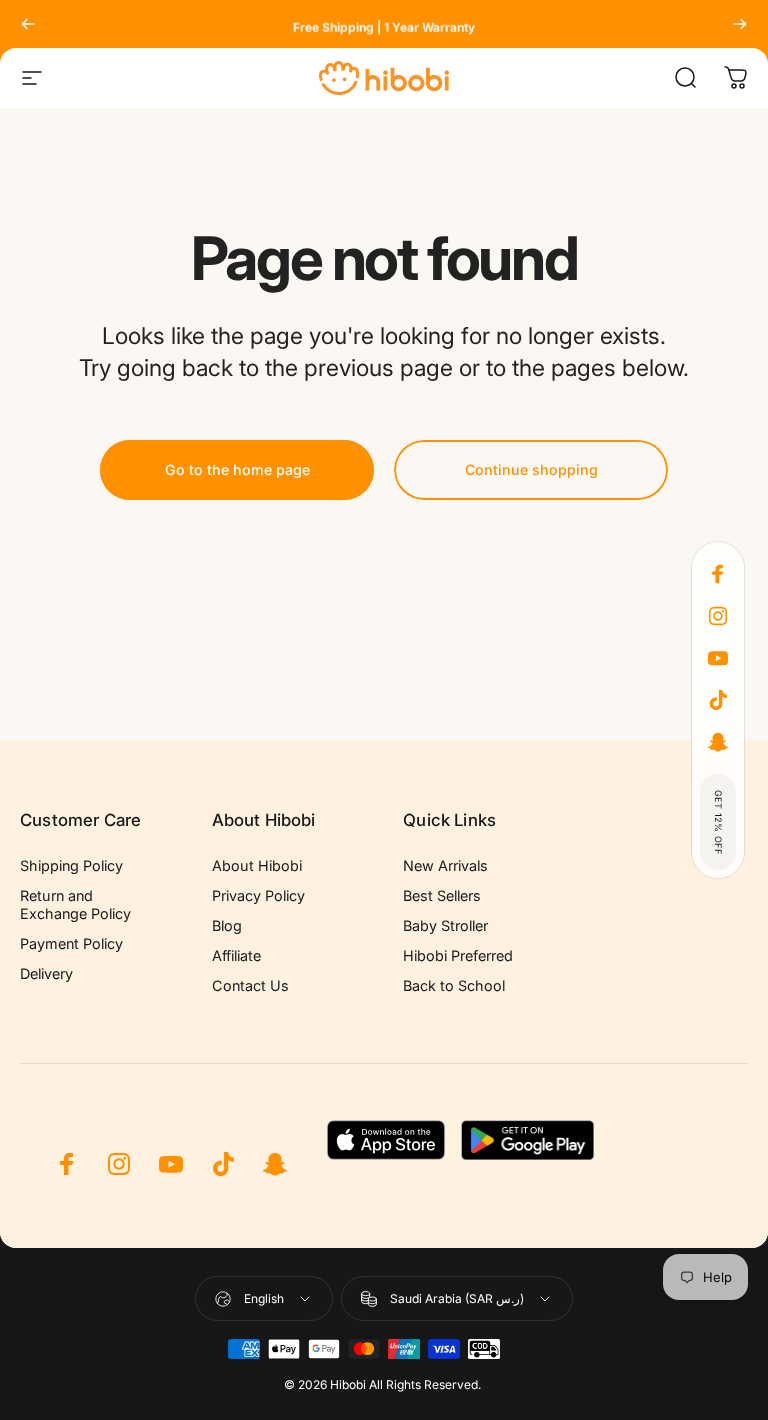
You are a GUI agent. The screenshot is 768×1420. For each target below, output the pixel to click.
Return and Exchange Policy (75, 904)
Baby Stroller (445, 925)
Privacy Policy (258, 895)
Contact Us (250, 985)
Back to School (454, 985)
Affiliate (236, 955)
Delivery (46, 973)
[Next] (740, 24)
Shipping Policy (71, 865)
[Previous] (28, 24)
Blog (227, 925)
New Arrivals (445, 865)
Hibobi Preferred (458, 955)
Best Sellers (442, 895)
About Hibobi (257, 865)
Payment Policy (71, 943)
